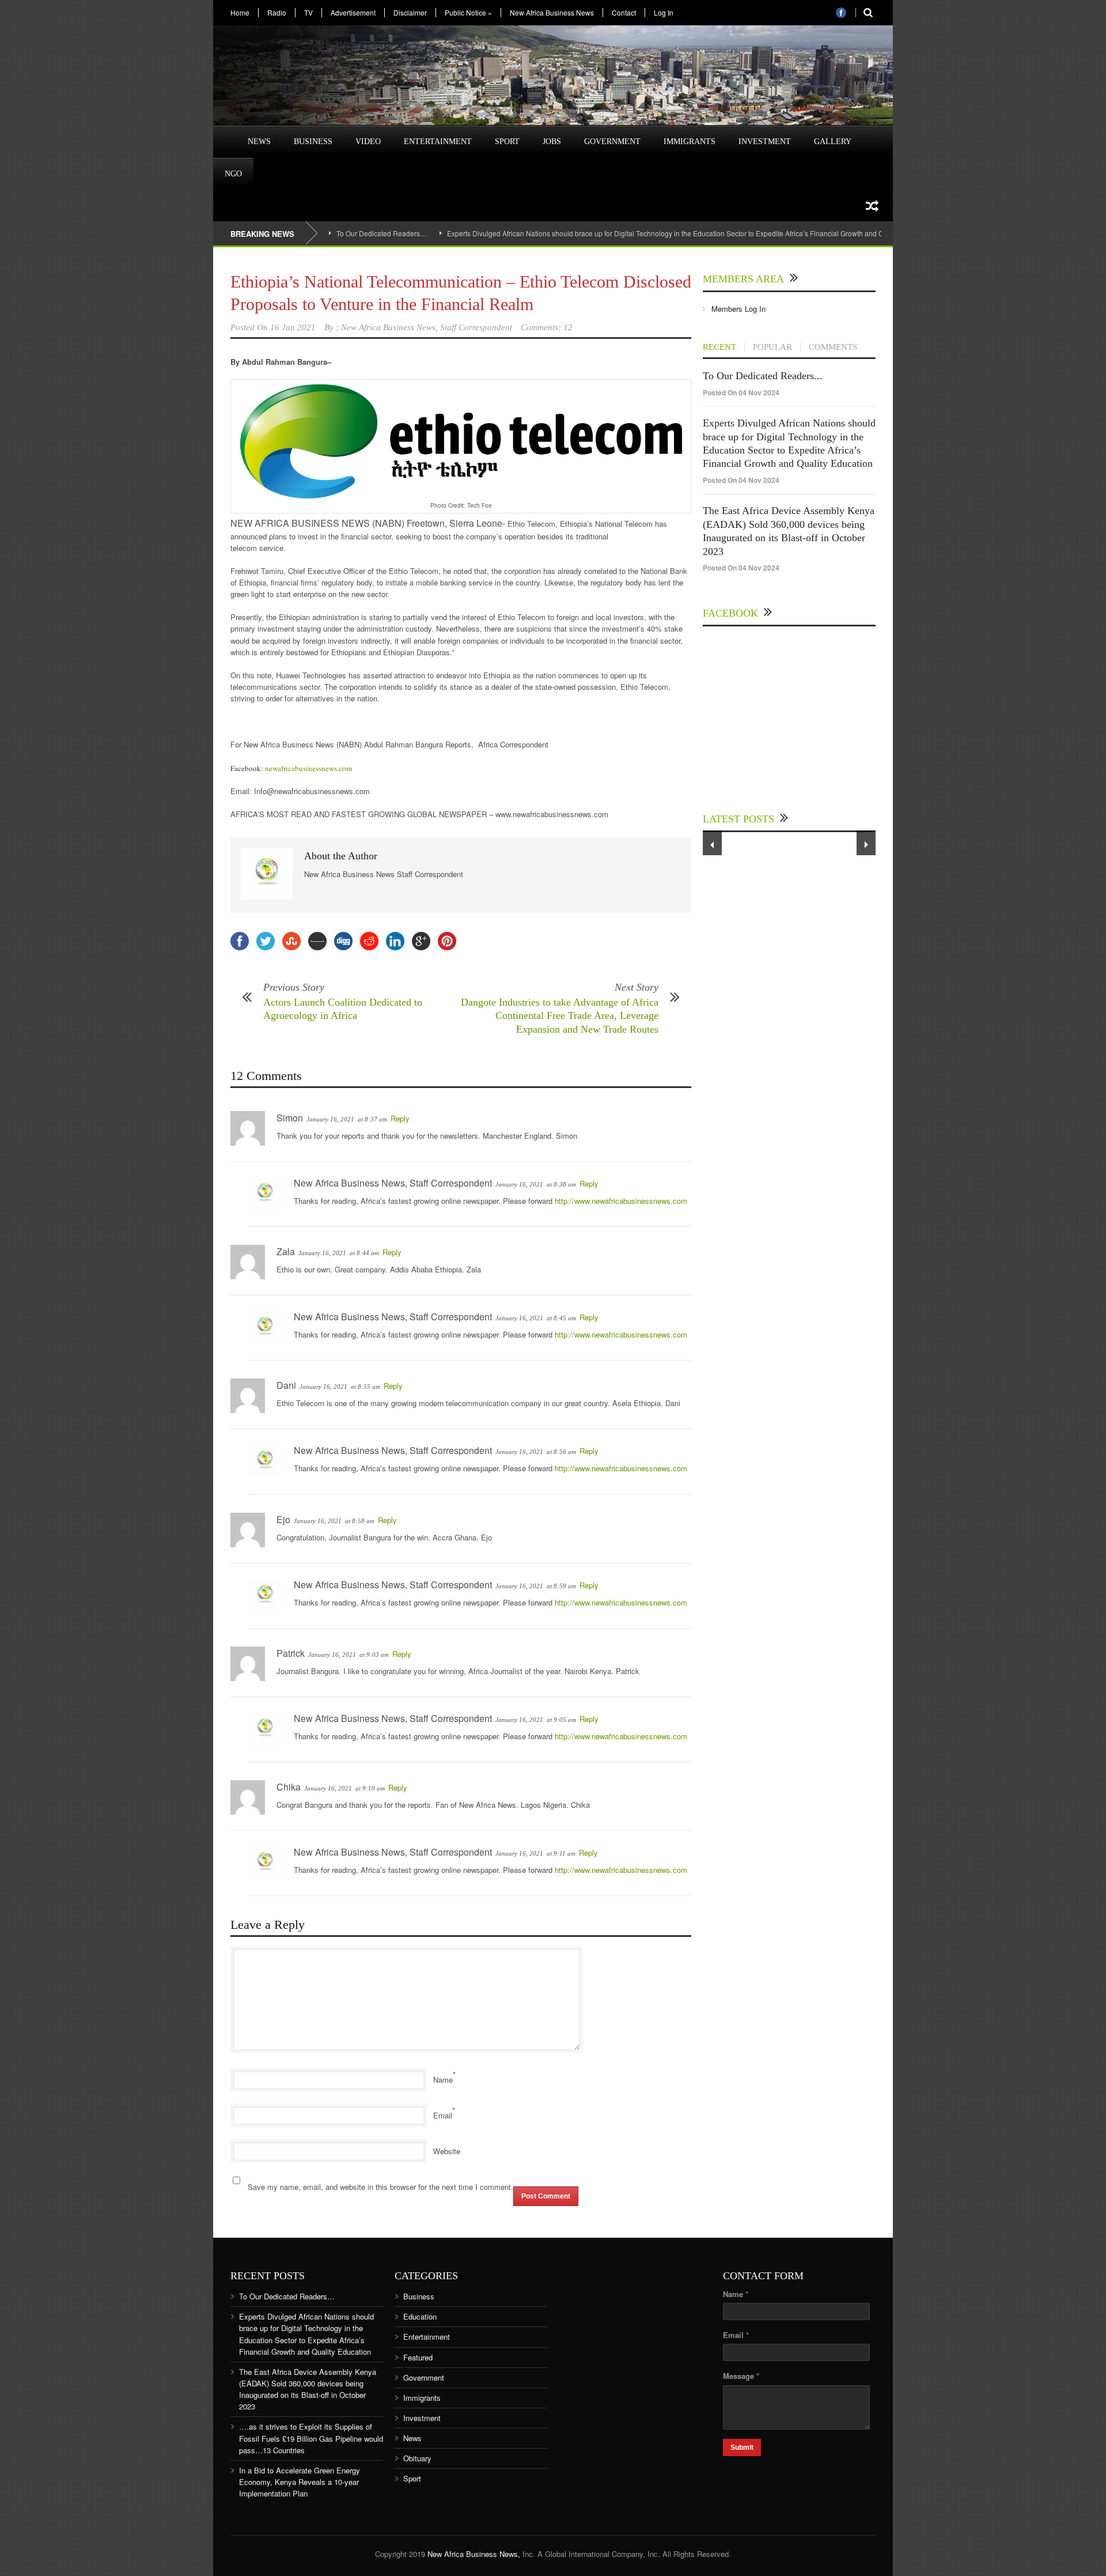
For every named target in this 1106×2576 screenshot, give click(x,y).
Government (612, 141)
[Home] (225, 135)
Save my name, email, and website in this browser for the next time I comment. (380, 2187)
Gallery (833, 141)
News (259, 141)
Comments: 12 (547, 327)
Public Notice (468, 13)
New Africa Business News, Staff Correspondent (427, 327)
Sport (507, 141)
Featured (418, 2357)
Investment (765, 141)
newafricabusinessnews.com (308, 768)
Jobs (552, 141)
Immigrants (690, 141)
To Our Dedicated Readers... (763, 376)
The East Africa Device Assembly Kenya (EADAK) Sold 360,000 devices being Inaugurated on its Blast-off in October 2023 (308, 2389)
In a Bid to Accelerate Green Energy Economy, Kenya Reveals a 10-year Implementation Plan (300, 2482)
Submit (742, 2447)
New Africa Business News (552, 13)
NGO (233, 174)
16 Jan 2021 (293, 327)
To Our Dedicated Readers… (382, 233)
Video (368, 141)
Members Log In (738, 309)
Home (240, 13)
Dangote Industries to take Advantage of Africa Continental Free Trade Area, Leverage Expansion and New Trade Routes (560, 1016)
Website (447, 2151)
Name (443, 2080)
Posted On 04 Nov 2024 (741, 392)
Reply (400, 1118)
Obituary (417, 2458)
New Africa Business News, (474, 2554)
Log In (664, 13)
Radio (277, 13)
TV (308, 13)
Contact (624, 13)
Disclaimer (410, 13)
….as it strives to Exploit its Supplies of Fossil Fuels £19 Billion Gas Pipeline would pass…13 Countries (311, 2438)
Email (443, 2115)
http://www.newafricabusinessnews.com (621, 1201)
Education (420, 2316)
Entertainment (438, 141)
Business (313, 141)
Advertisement (353, 13)
